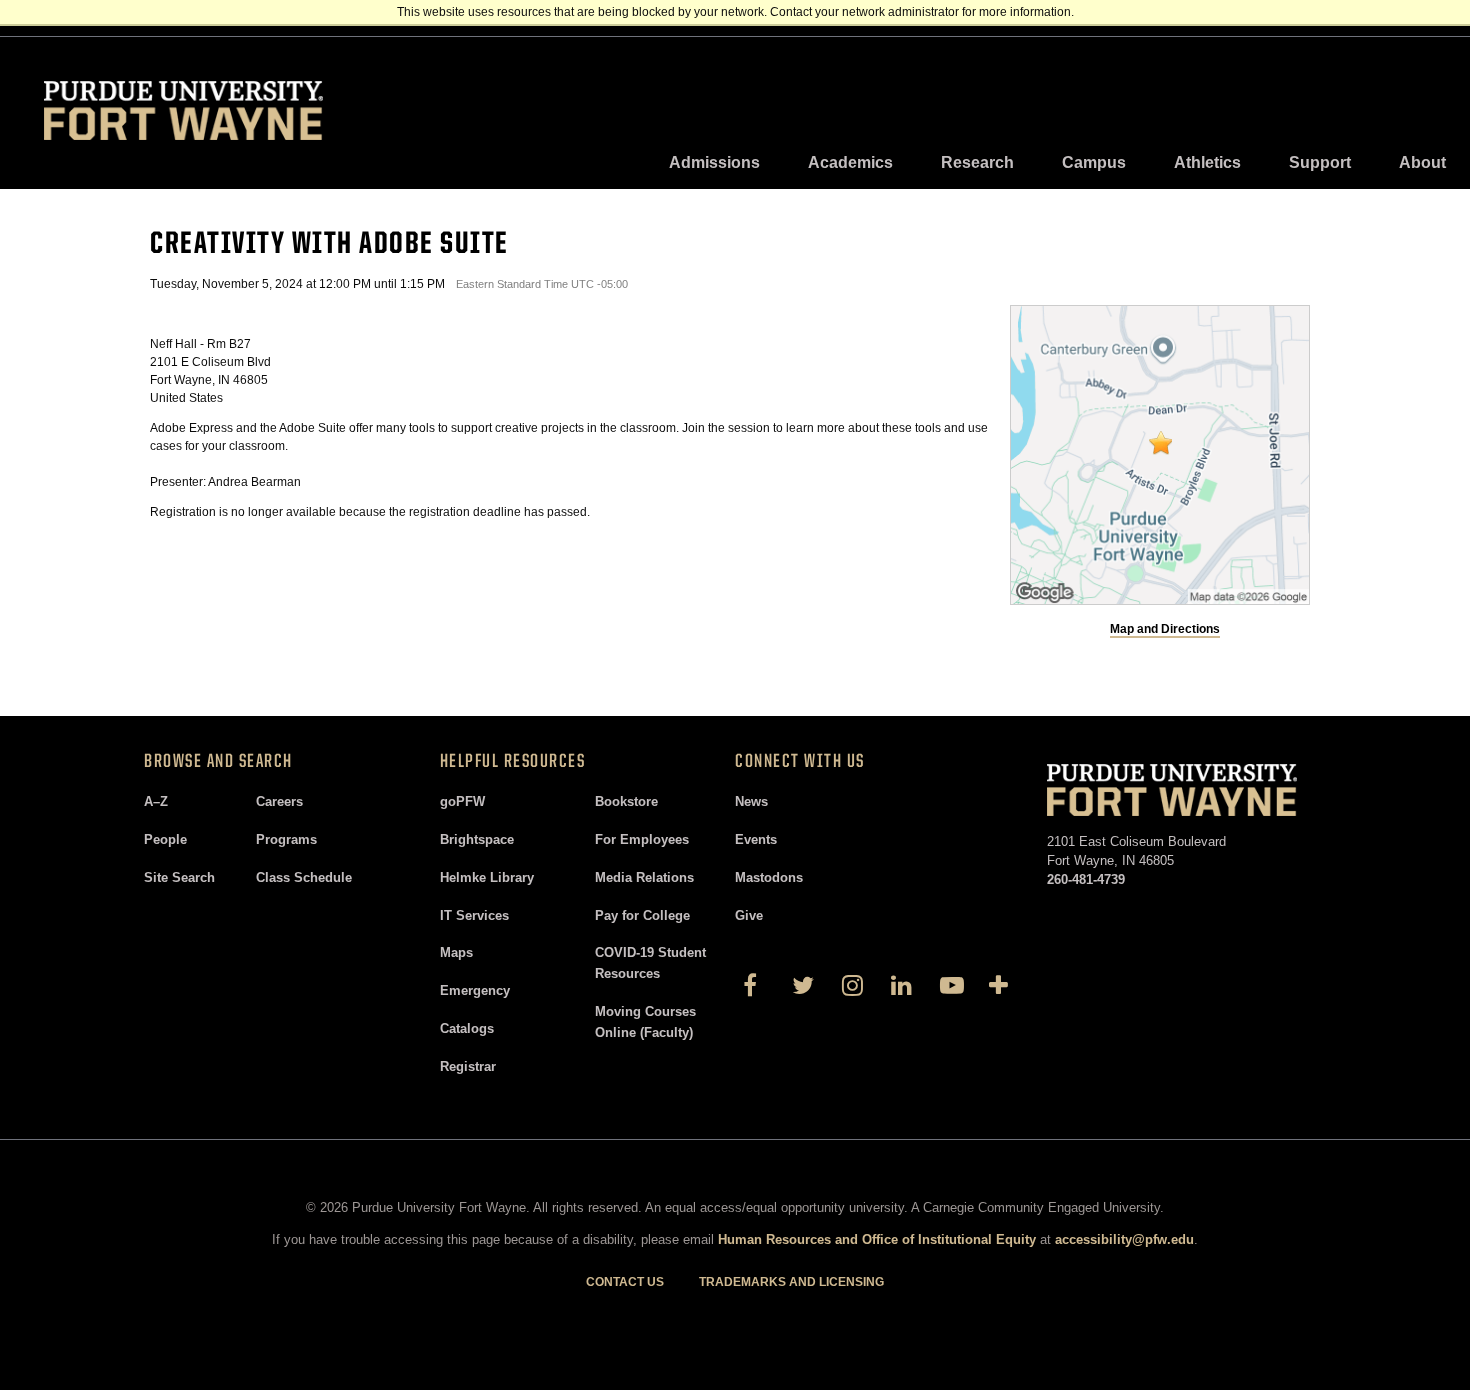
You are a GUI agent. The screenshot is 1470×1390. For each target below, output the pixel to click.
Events (756, 839)
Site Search (179, 877)
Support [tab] (1320, 162)
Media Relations (644, 877)
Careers (279, 801)
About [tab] (1422, 162)
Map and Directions (1165, 629)
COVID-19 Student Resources (650, 963)
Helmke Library (487, 877)
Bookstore (626, 801)
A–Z (156, 801)
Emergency (475, 990)
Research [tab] (977, 162)
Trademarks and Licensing (791, 1282)
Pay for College (642, 915)
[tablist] (1057, 163)
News (751, 801)
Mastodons (769, 877)
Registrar (468, 1066)
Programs (286, 839)
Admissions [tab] (714, 162)
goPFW (462, 801)
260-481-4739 (1086, 879)
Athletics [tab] (1207, 162)
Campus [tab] (1094, 162)
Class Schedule (304, 877)
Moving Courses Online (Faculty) (645, 1022)
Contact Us (625, 1282)
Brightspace (477, 839)
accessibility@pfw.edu (1124, 1239)
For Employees (642, 839)
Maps (456, 952)
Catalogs (467, 1028)
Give (749, 915)
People (165, 839)
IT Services (474, 915)
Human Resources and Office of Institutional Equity (877, 1239)
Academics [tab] (850, 162)
